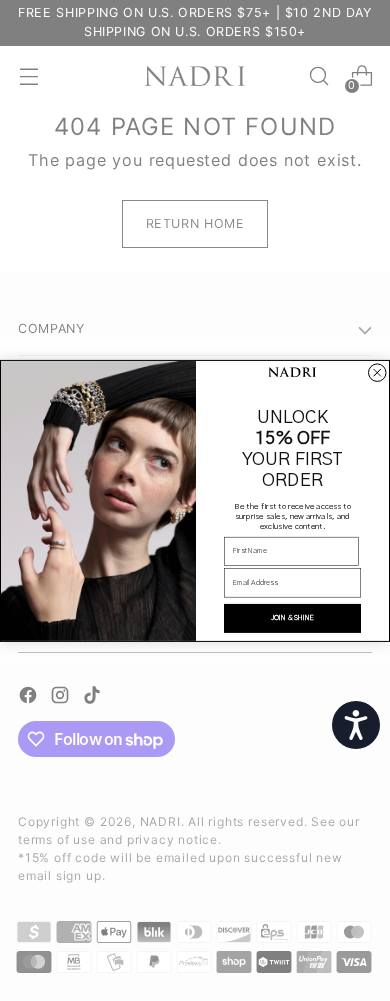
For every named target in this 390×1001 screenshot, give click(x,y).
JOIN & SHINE (293, 617)
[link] (293, 373)
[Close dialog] (378, 373)
